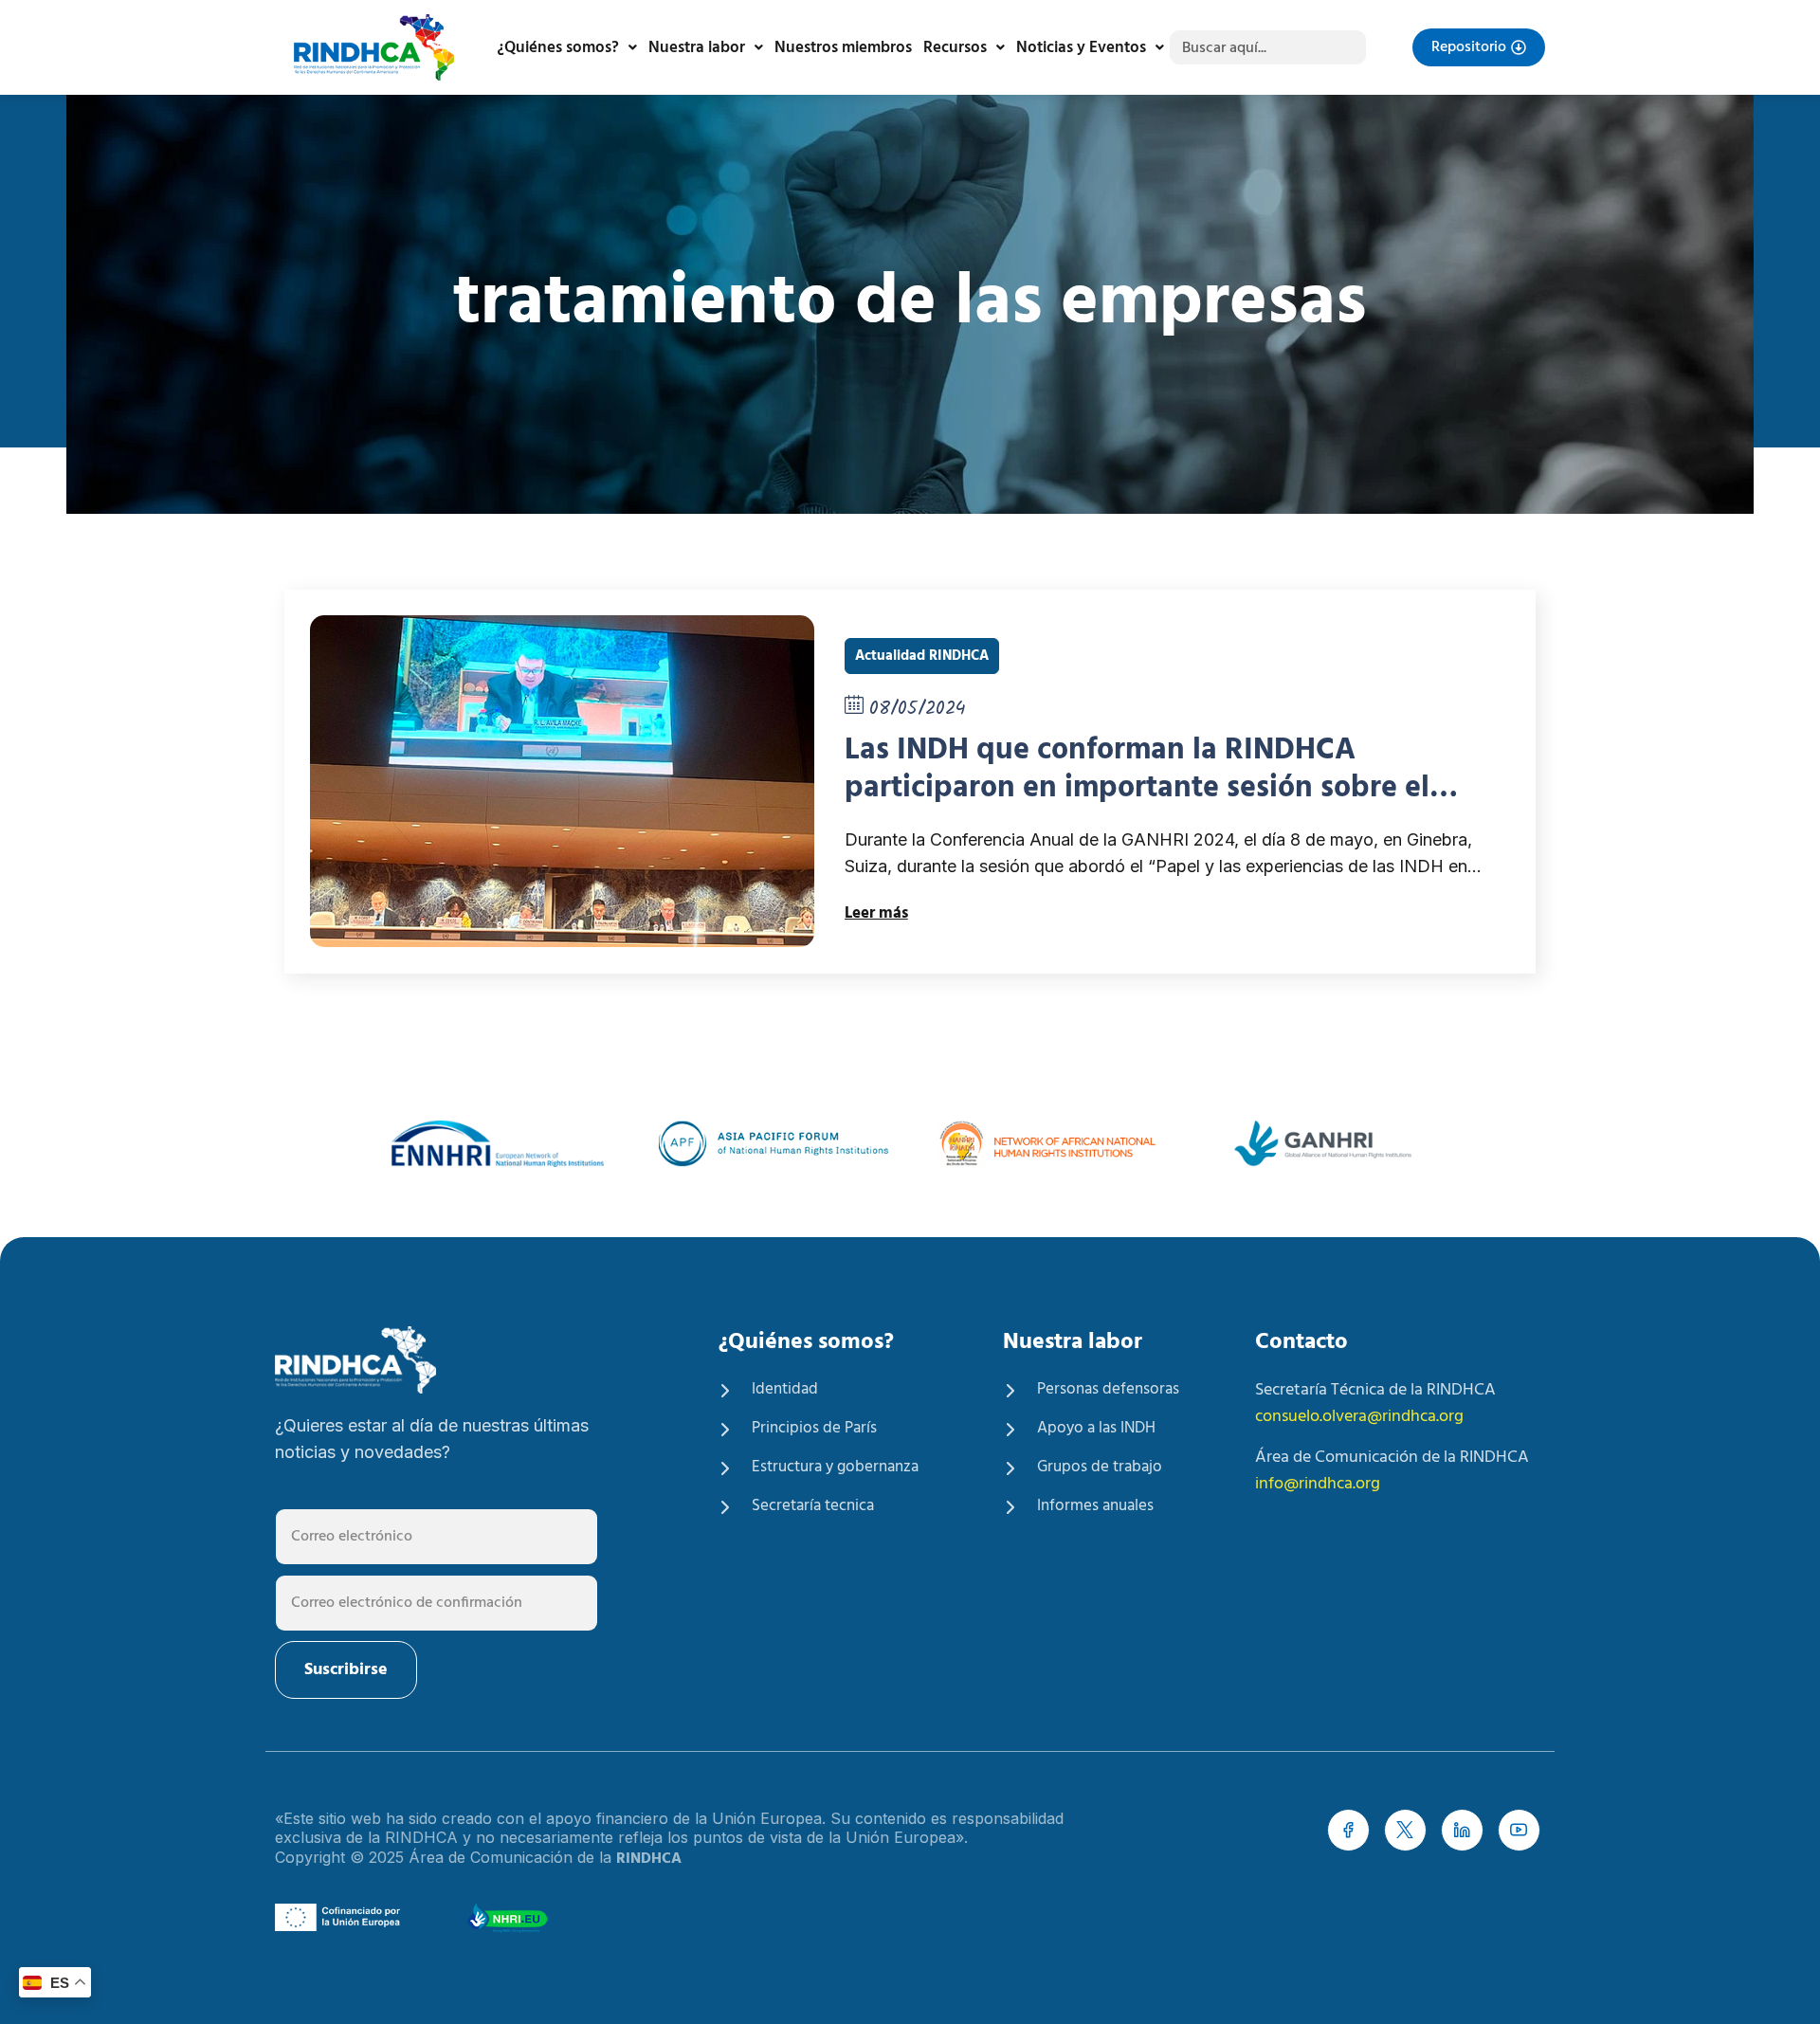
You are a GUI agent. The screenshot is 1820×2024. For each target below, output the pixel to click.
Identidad (785, 1390)
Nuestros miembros (843, 48)
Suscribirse (346, 1670)
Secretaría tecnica (813, 1506)
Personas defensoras (1108, 1390)
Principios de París (814, 1429)
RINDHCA (649, 1859)
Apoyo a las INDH (1096, 1429)
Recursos (955, 48)
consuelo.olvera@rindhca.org (1359, 1417)
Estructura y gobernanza (835, 1468)
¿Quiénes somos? (558, 48)
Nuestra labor (697, 48)
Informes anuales (1095, 1506)
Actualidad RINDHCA (922, 656)
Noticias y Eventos (1081, 48)
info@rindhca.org (1318, 1484)
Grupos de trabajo (1100, 1468)
